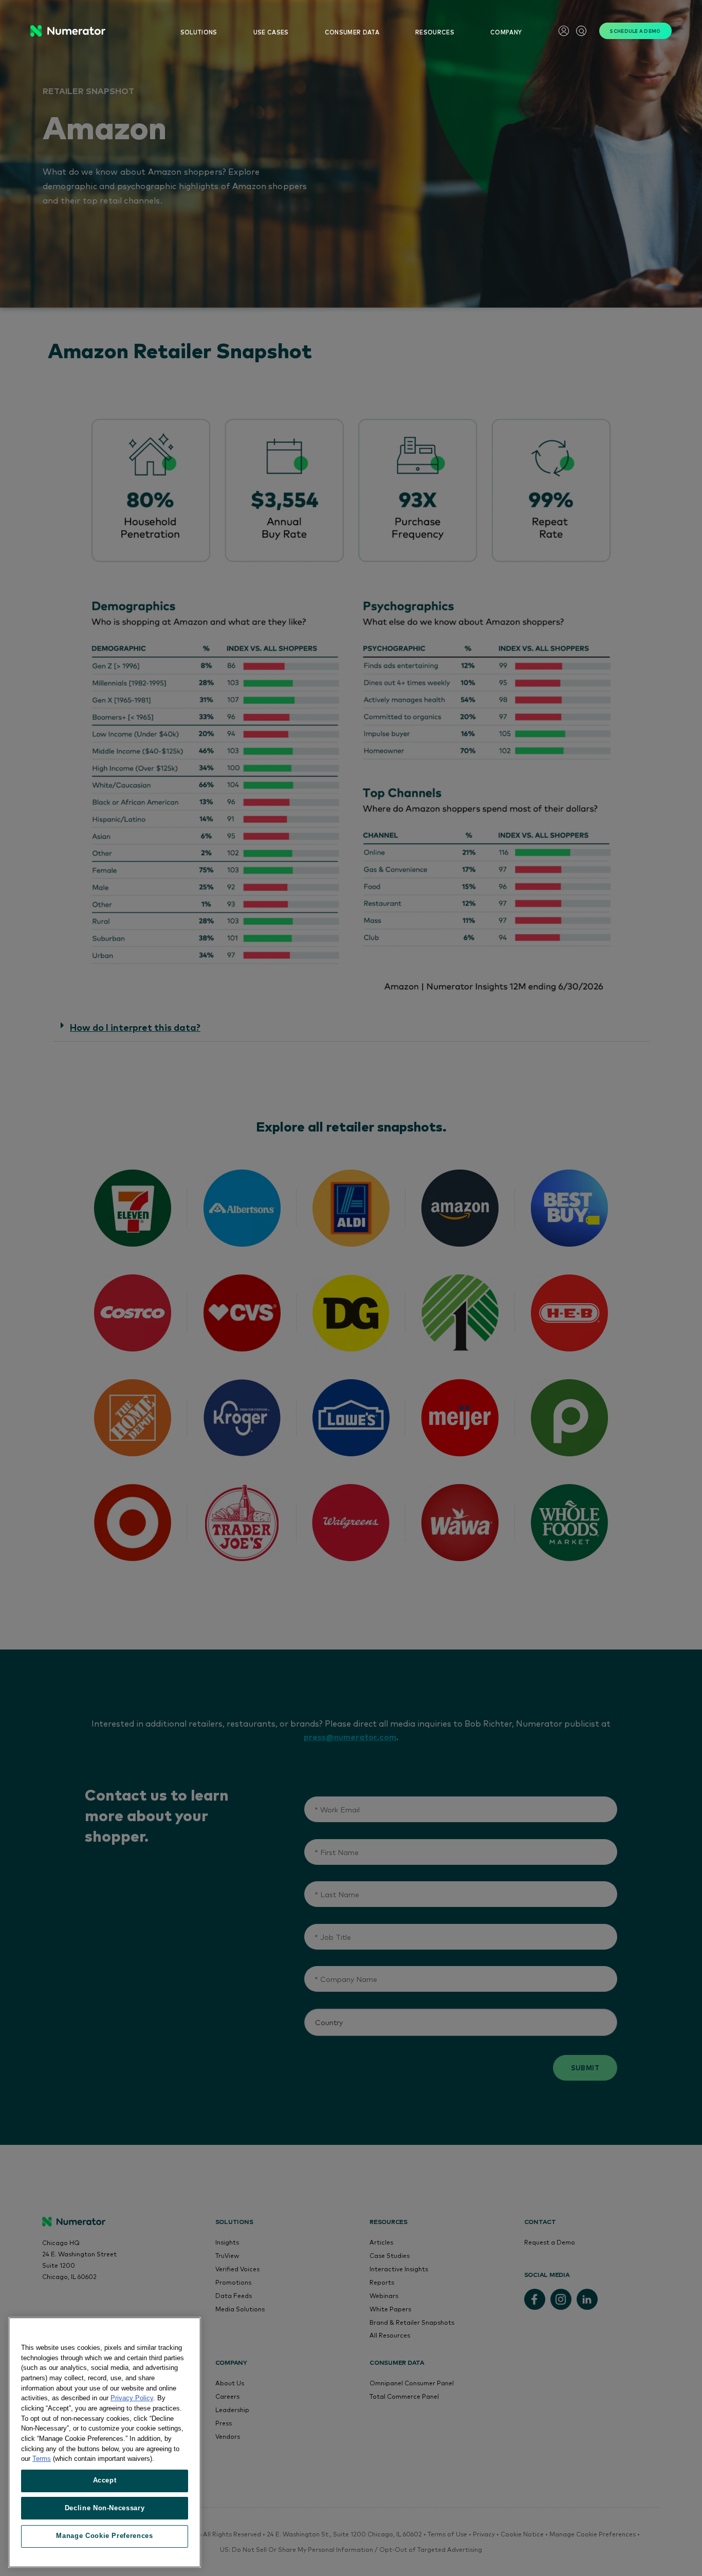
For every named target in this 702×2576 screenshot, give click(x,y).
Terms (42, 2459)
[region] (105, 2442)
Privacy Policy (132, 2398)
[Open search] (581, 31)
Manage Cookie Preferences (104, 2536)
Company (506, 32)
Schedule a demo (635, 31)
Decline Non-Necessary (105, 2508)
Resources (435, 32)
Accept (105, 2480)
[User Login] (564, 31)
